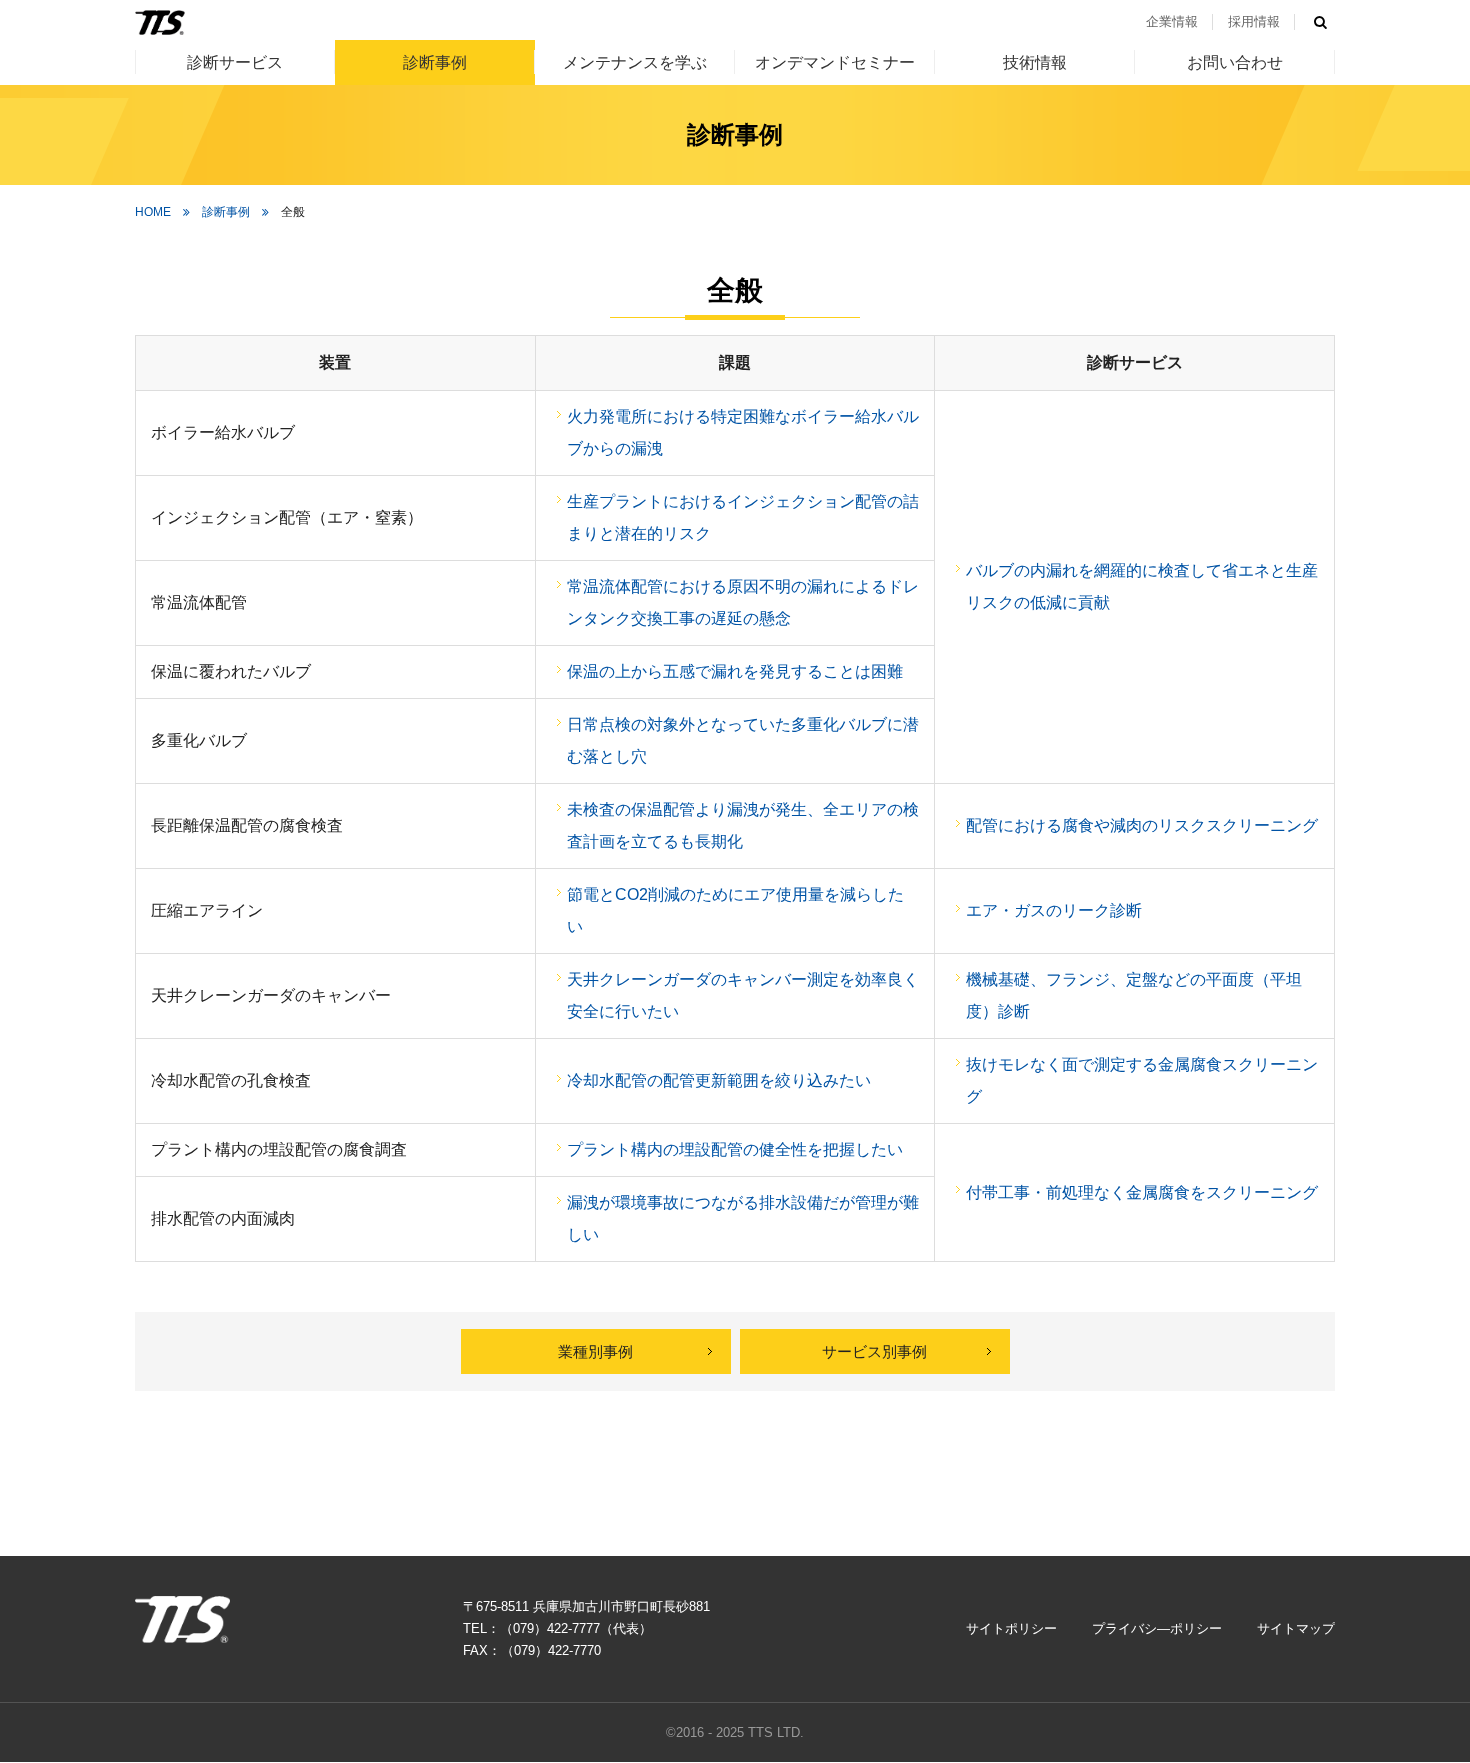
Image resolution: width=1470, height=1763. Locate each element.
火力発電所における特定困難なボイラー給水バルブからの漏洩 (743, 432)
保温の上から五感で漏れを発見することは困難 (735, 671)
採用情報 (1254, 21)
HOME (153, 212)
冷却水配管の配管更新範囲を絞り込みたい (719, 1080)
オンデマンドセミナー (835, 62)
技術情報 (1035, 62)
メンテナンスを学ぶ (635, 62)
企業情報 (1172, 21)
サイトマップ (1296, 1628)
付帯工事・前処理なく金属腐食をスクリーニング (1142, 1192)
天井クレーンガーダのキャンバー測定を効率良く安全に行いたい (743, 995)
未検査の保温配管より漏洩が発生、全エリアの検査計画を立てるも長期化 (743, 825)
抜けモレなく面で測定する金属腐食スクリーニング (1142, 1080)
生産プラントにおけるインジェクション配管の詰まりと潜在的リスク (743, 517)
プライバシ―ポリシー (1157, 1628)
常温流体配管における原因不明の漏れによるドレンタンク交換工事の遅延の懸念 (743, 602)
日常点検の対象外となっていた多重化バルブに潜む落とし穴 (743, 740)
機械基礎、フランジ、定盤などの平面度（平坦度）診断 (1134, 995)
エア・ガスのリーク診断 (1054, 910)
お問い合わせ (1235, 62)
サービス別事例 (874, 1351)
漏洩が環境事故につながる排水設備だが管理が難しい (743, 1218)
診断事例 (435, 62)
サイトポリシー (1011, 1628)
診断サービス (235, 62)
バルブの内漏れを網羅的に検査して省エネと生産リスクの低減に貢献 (1142, 586)
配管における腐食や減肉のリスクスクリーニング (1142, 825)
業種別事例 (595, 1351)
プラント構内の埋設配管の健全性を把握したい (735, 1149)
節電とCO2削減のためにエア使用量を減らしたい (735, 910)
